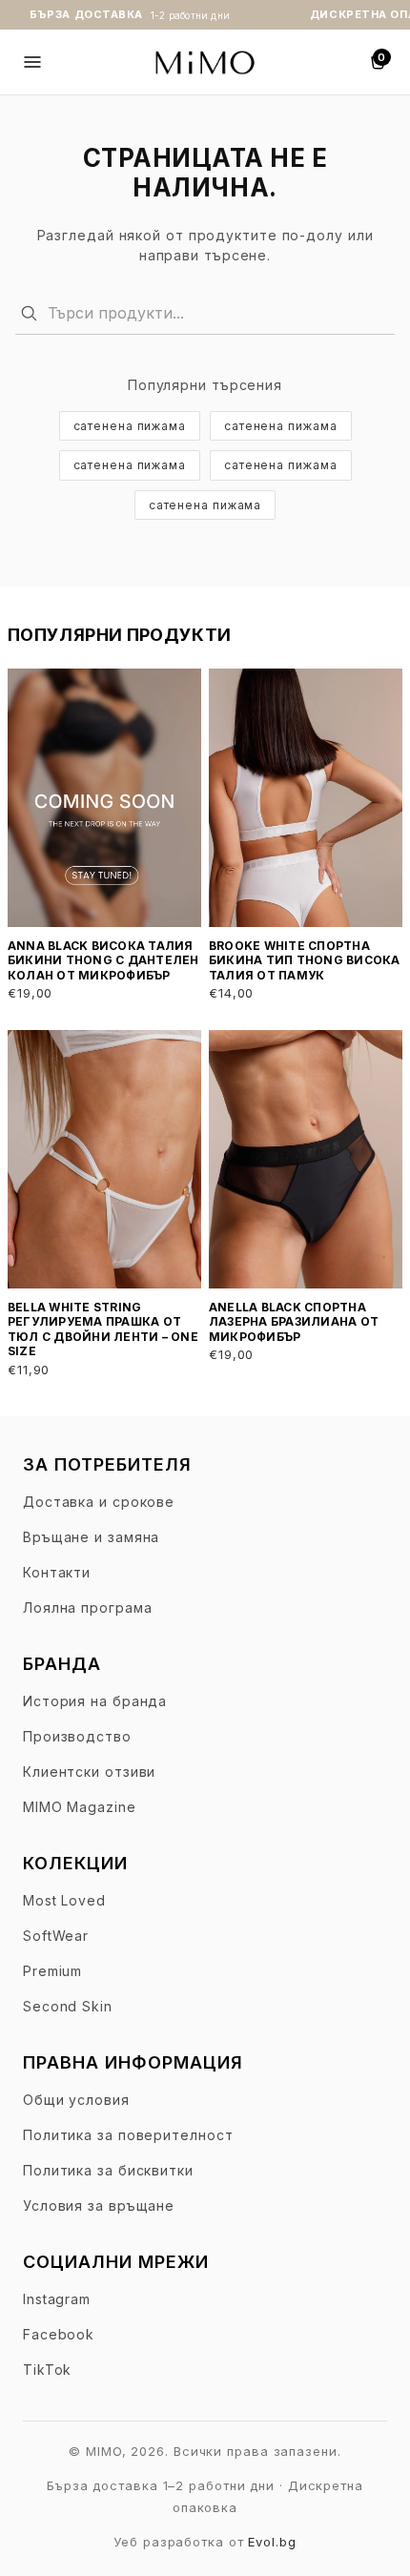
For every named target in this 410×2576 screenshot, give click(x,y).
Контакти (57, 1572)
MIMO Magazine (80, 1807)
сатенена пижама (130, 426)
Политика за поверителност (128, 2135)
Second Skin (68, 2006)
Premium (52, 1971)
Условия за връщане (99, 2205)
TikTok (47, 2370)
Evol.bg (272, 2542)
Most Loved (64, 1900)
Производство (77, 1736)
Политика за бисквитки (108, 2170)
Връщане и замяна (91, 1537)
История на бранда (95, 1701)
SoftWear (56, 1936)
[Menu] (32, 62)
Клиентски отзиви (89, 1772)
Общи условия (76, 2100)
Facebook (59, 2334)
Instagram (57, 2299)
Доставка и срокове (99, 1502)
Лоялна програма (88, 1607)
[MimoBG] (205, 62)
